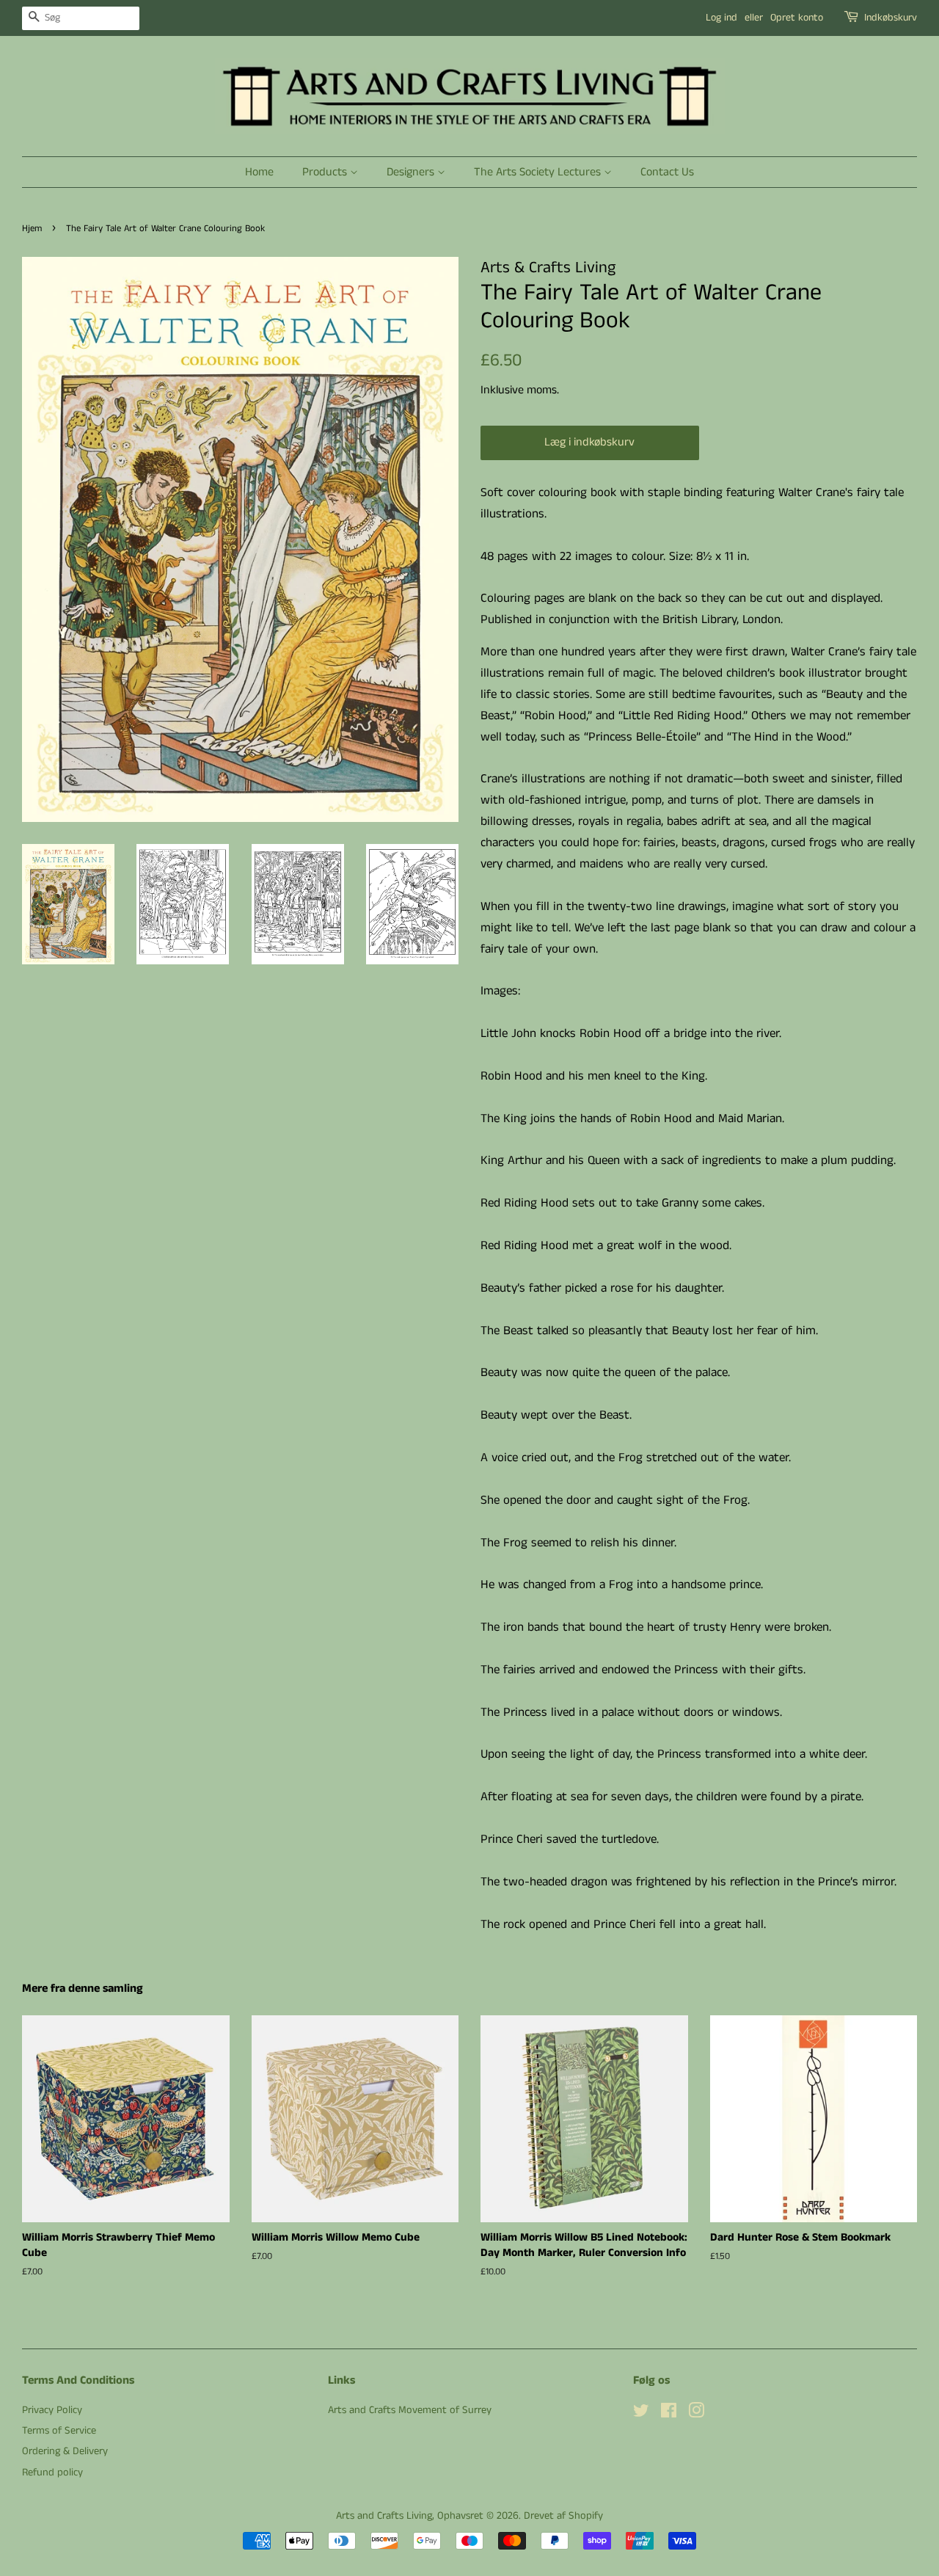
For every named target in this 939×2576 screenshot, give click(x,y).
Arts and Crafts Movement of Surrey (410, 2410)
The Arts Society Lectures (539, 172)
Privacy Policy (52, 2410)
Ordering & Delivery (65, 2451)
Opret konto (797, 18)
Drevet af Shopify (563, 2516)
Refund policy (52, 2473)
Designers (412, 172)
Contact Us (667, 172)
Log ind (721, 18)
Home (259, 172)
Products (326, 172)
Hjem (32, 228)
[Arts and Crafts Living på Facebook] (669, 2414)
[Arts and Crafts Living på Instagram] (696, 2414)
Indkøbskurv (891, 18)
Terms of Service (59, 2431)
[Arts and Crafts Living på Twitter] (641, 2414)
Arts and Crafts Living (384, 2516)
